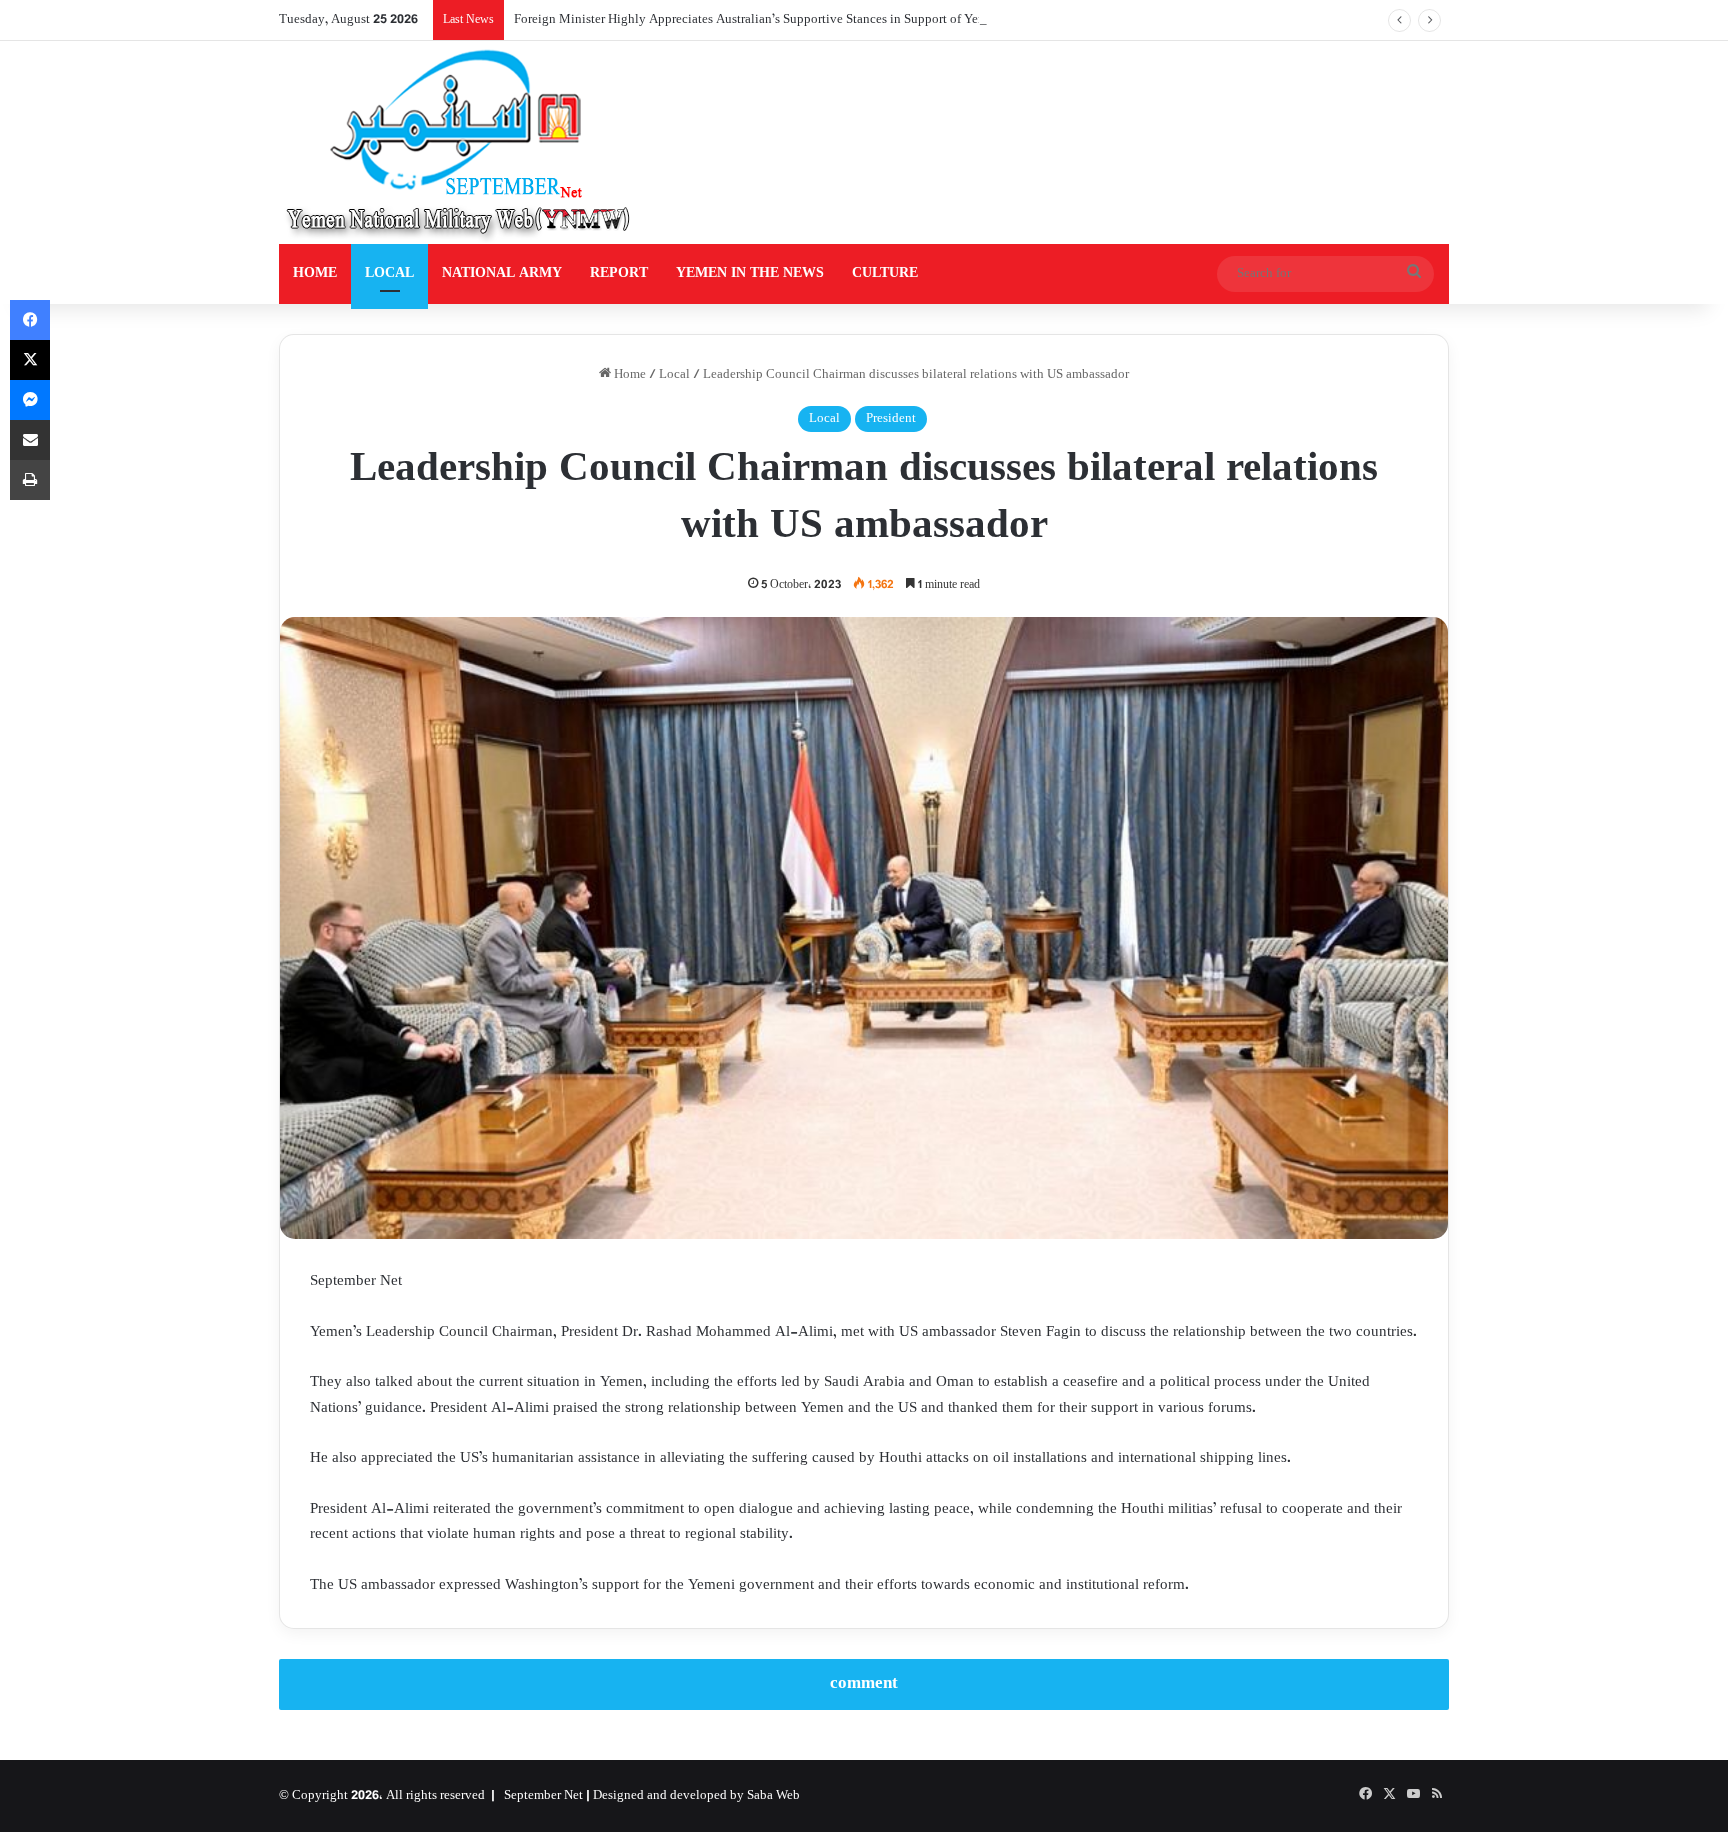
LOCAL (389, 273)
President (891, 419)
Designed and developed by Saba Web (696, 1796)
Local (674, 375)
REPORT (619, 273)
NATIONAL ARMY (502, 273)
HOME (315, 273)
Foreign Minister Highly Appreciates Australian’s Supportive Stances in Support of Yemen (757, 20)
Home (628, 375)
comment (864, 1684)
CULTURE (885, 273)
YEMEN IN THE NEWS (750, 273)
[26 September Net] (460, 142)
